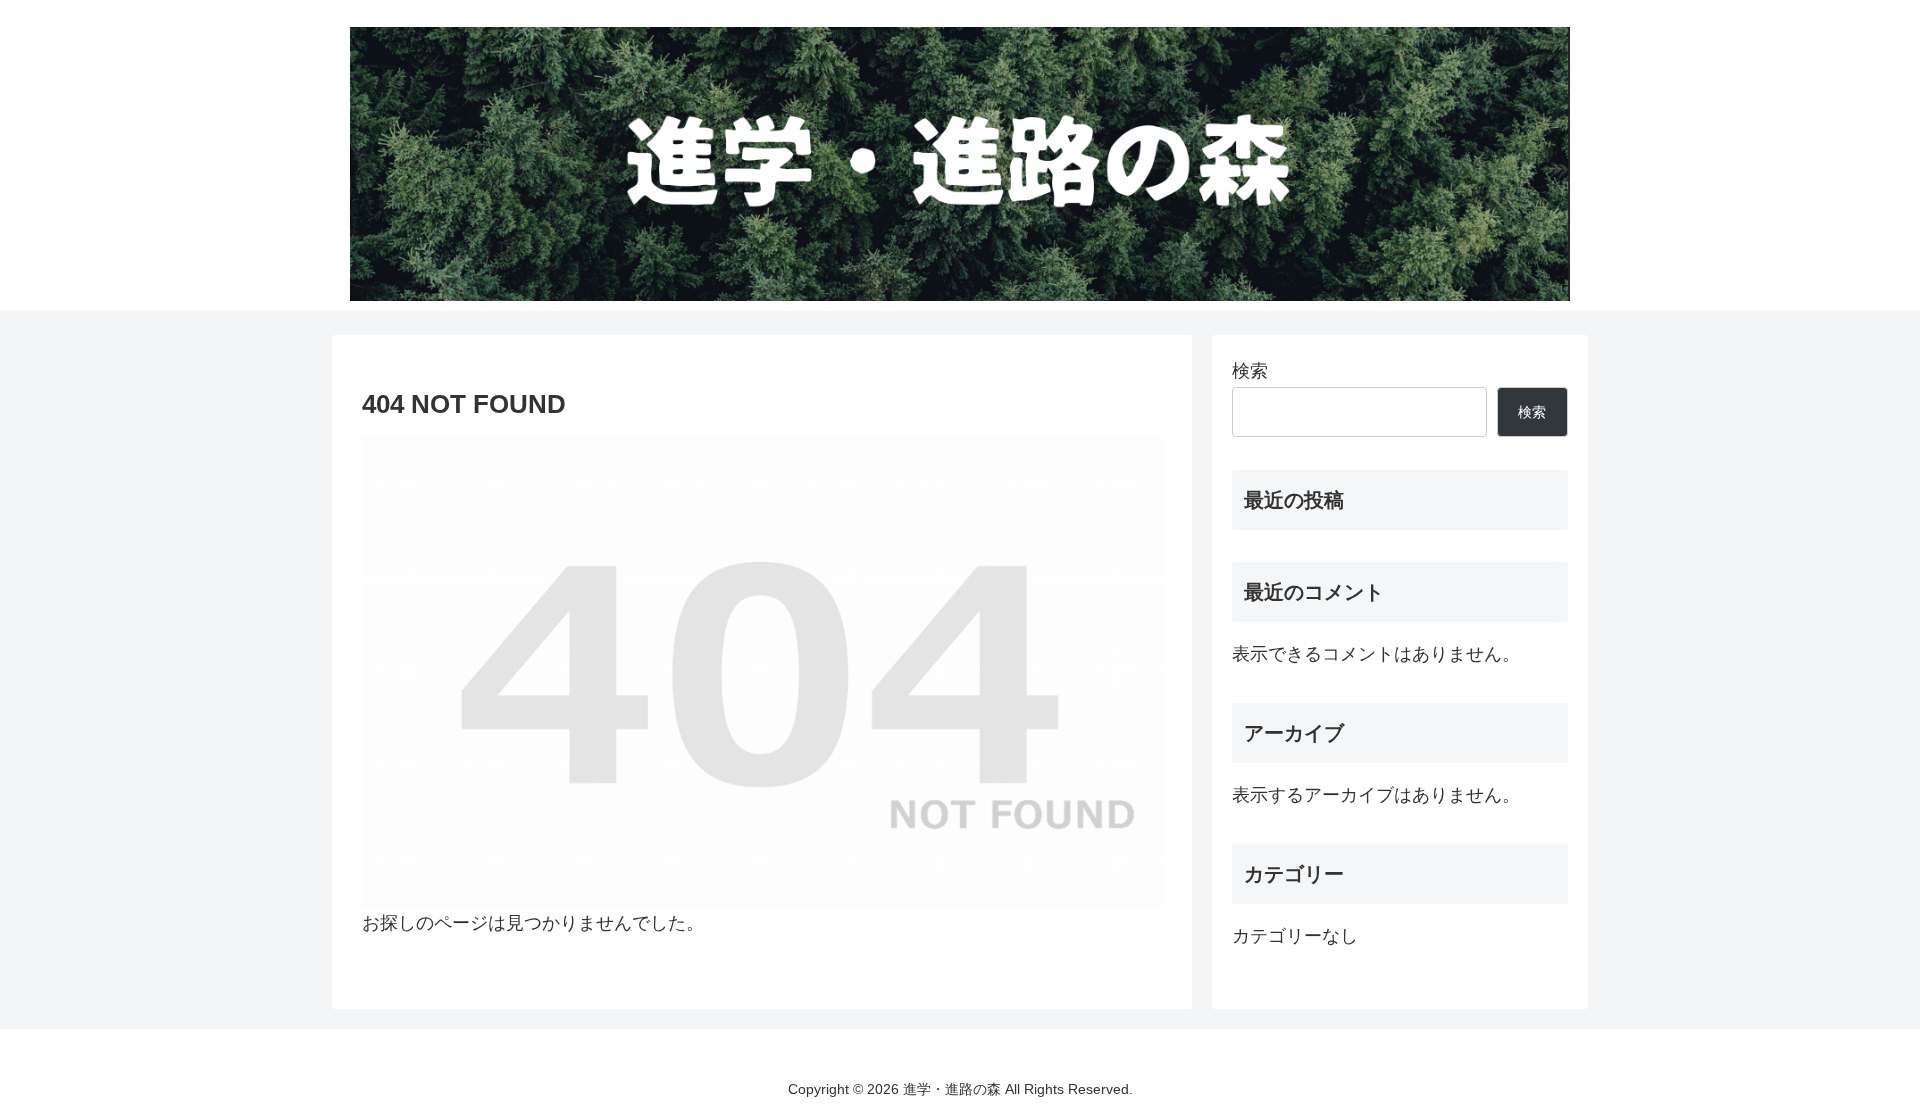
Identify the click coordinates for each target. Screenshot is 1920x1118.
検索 (1250, 371)
